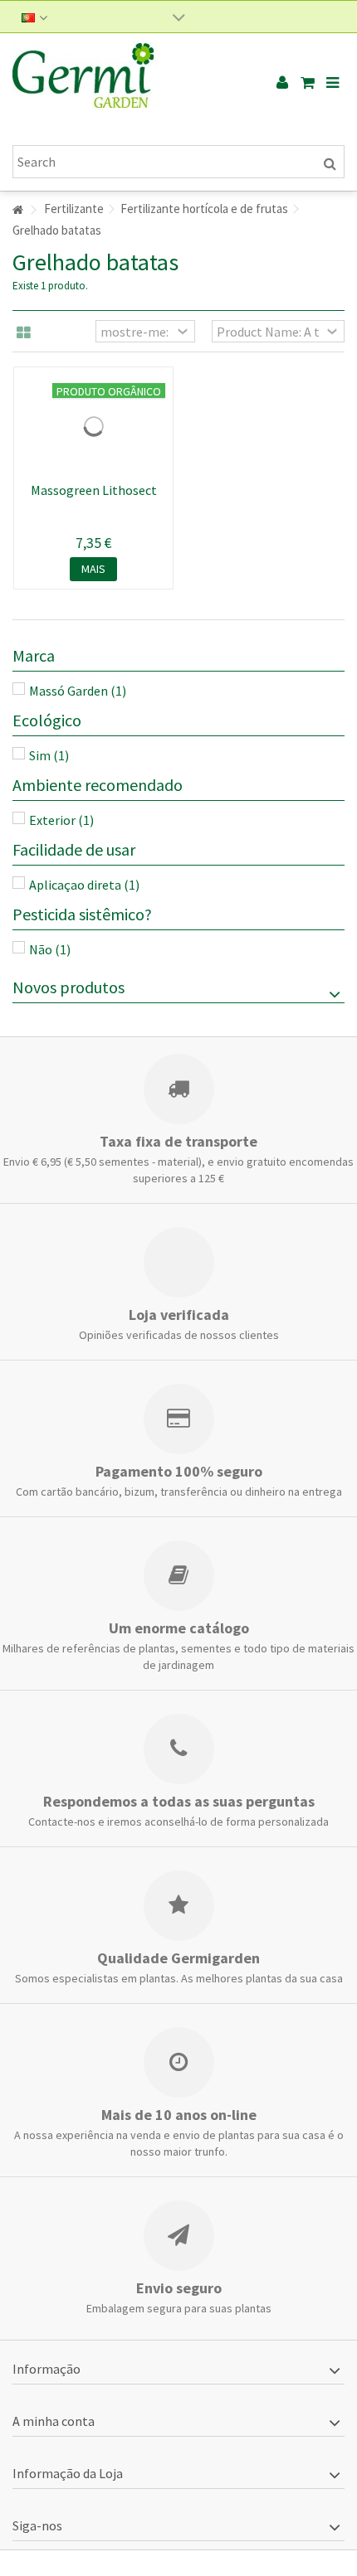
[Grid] (24, 333)
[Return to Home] (17, 210)
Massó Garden (78, 691)
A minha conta (54, 2421)
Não (50, 949)
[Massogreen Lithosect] (93, 426)
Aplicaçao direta (84, 885)
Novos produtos (68, 987)
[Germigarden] (125, 83)
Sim (49, 755)
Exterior (61, 820)
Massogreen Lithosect (94, 490)
